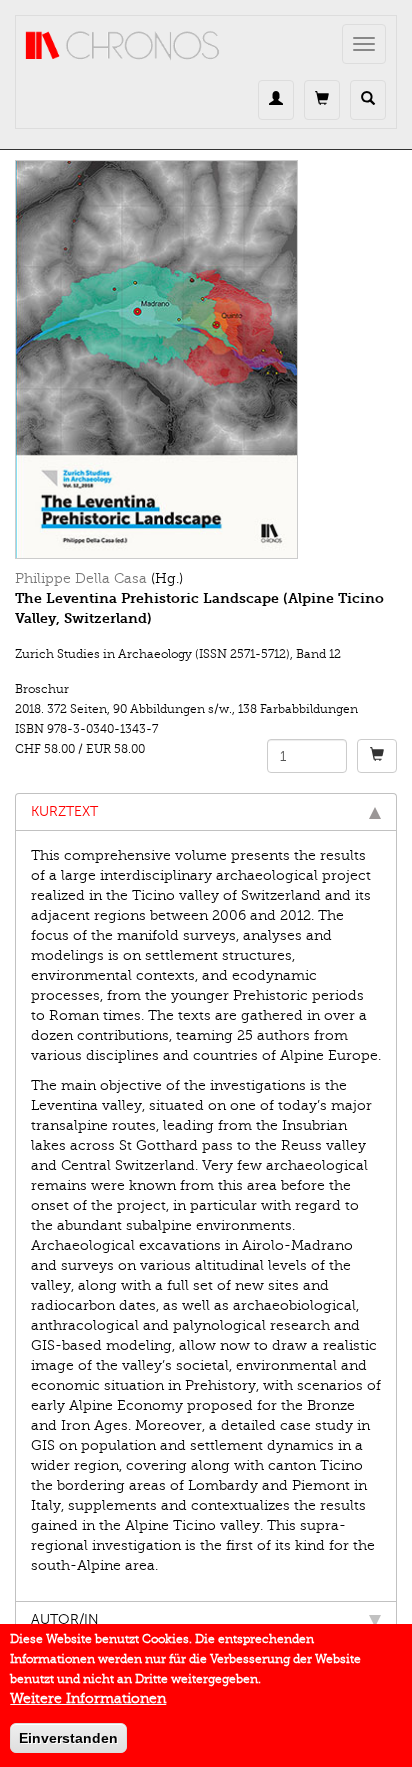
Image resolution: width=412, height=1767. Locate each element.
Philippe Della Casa (81, 578)
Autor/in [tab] (65, 1619)
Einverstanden (68, 1738)
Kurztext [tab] (64, 811)
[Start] (123, 46)
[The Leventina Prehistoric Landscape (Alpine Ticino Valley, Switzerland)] (206, 359)
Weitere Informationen (88, 1698)
